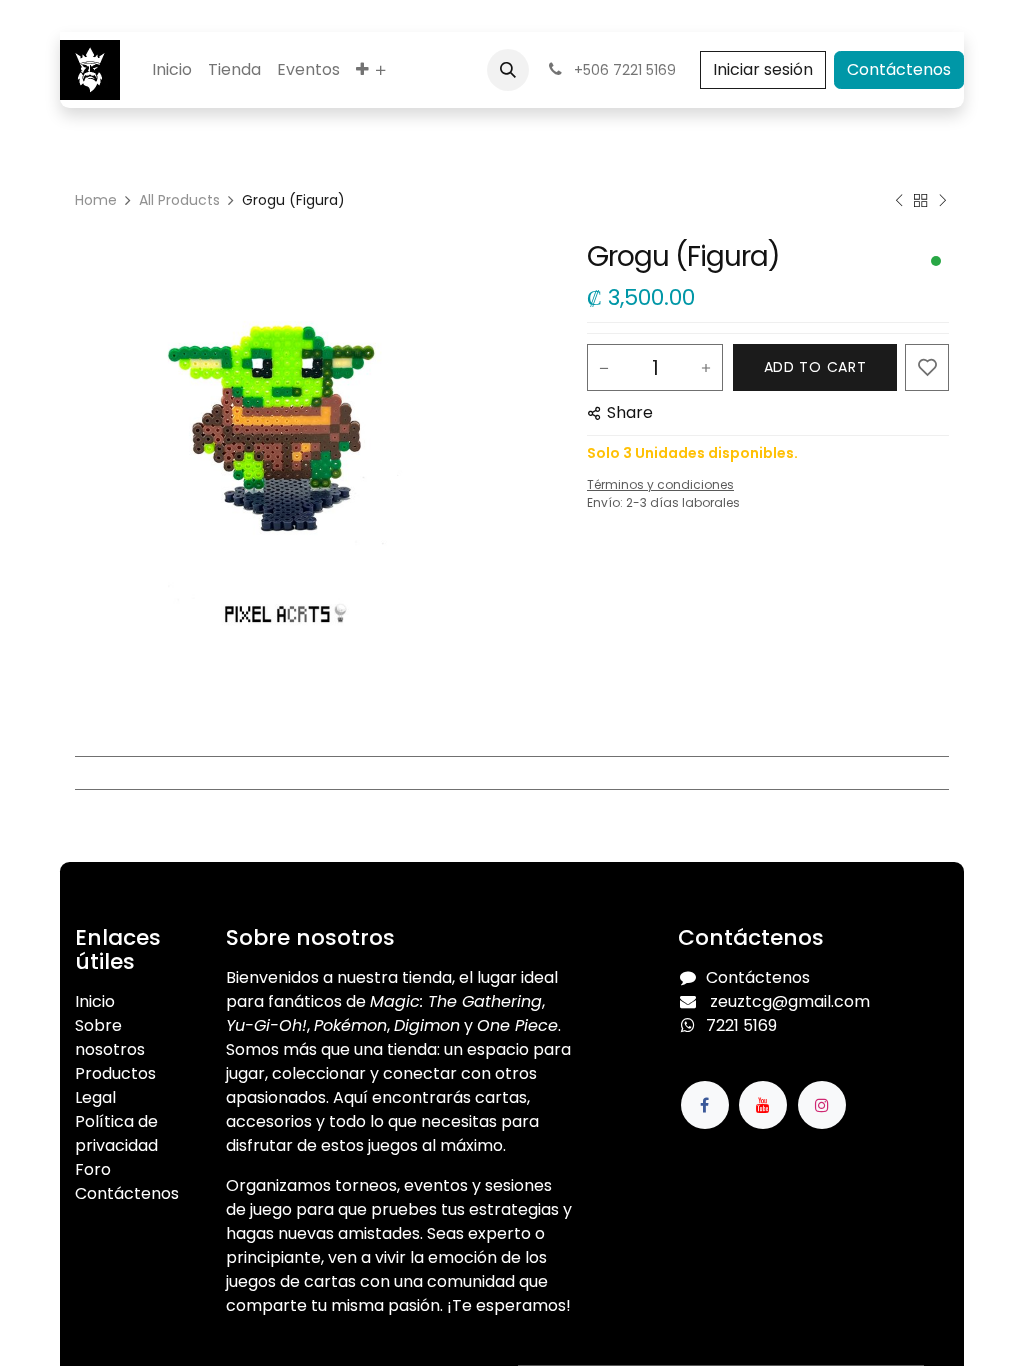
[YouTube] (763, 1105)
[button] (508, 70)
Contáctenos (899, 69)
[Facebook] (705, 1105)
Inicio (95, 1001)
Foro (93, 1169)
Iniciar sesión (763, 69)
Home (96, 200)
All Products (179, 200)
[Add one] (706, 368)
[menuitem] (172, 70)
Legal (95, 1097)
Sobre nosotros (110, 1037)
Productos (115, 1073)
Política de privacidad (116, 1133)
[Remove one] (604, 368)
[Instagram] (822, 1105)
